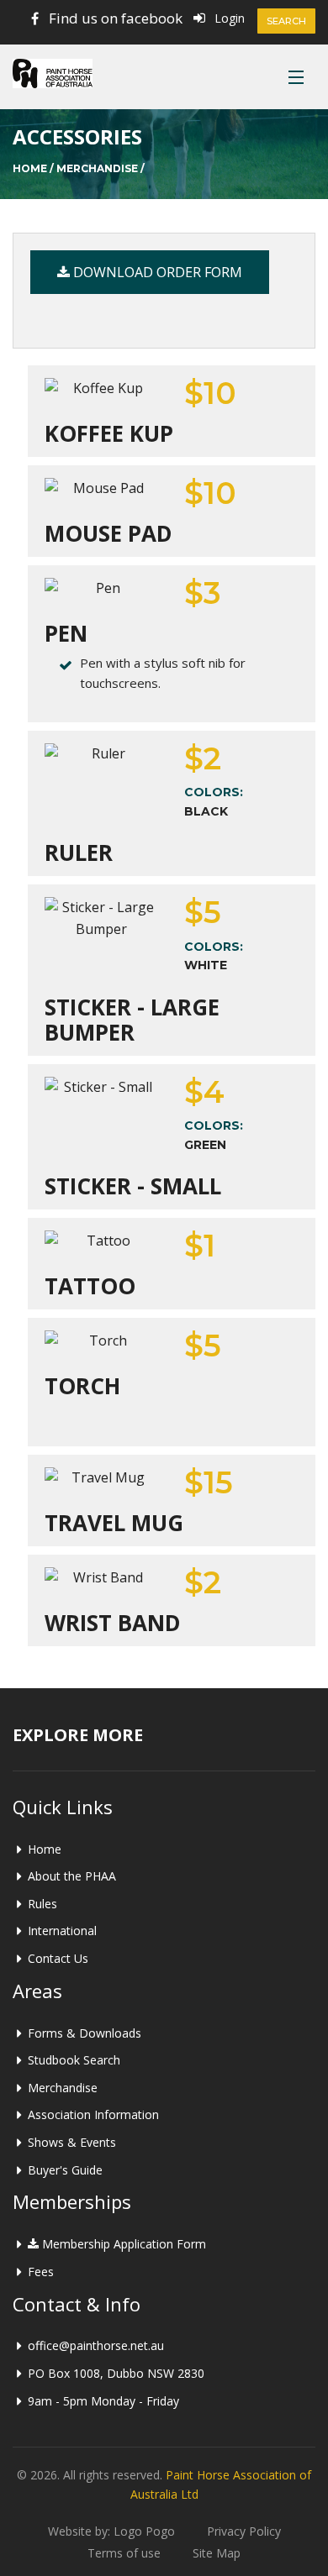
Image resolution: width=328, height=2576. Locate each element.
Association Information (93, 2114)
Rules (42, 1904)
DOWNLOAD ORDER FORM (156, 272)
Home (30, 168)
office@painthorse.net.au (96, 2345)
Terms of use (124, 2553)
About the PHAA (72, 1876)
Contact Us (58, 1958)
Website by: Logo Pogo (111, 2531)
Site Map (217, 2553)
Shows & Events (72, 2142)
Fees (41, 2272)
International (62, 1931)
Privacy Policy (244, 2531)
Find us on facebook (116, 18)
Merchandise (97, 168)
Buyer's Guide (65, 2170)
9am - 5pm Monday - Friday (103, 2401)
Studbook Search (74, 2060)
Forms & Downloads (85, 2033)
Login (230, 18)
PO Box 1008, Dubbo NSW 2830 (116, 2373)
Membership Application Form (122, 2244)
